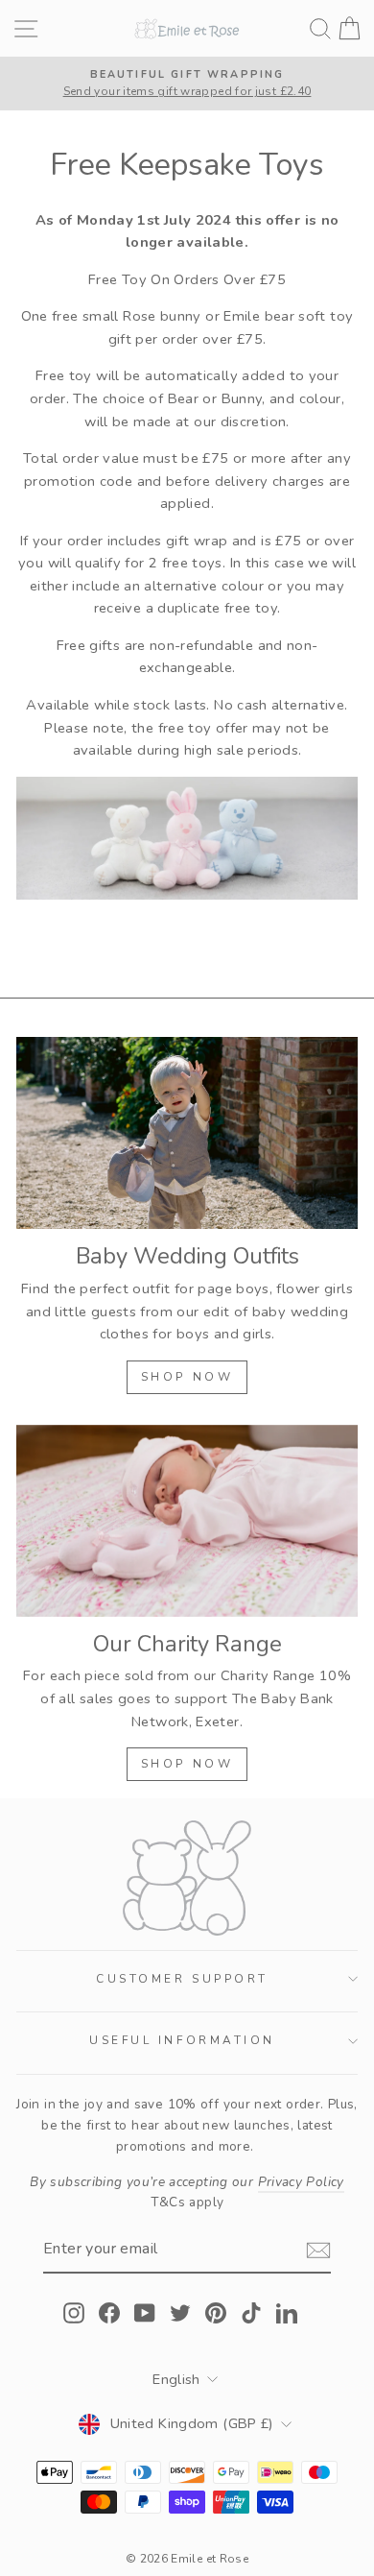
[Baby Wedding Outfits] (187, 1133)
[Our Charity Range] (187, 1521)
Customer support (182, 1979)
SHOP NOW (187, 1377)
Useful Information (182, 2040)
